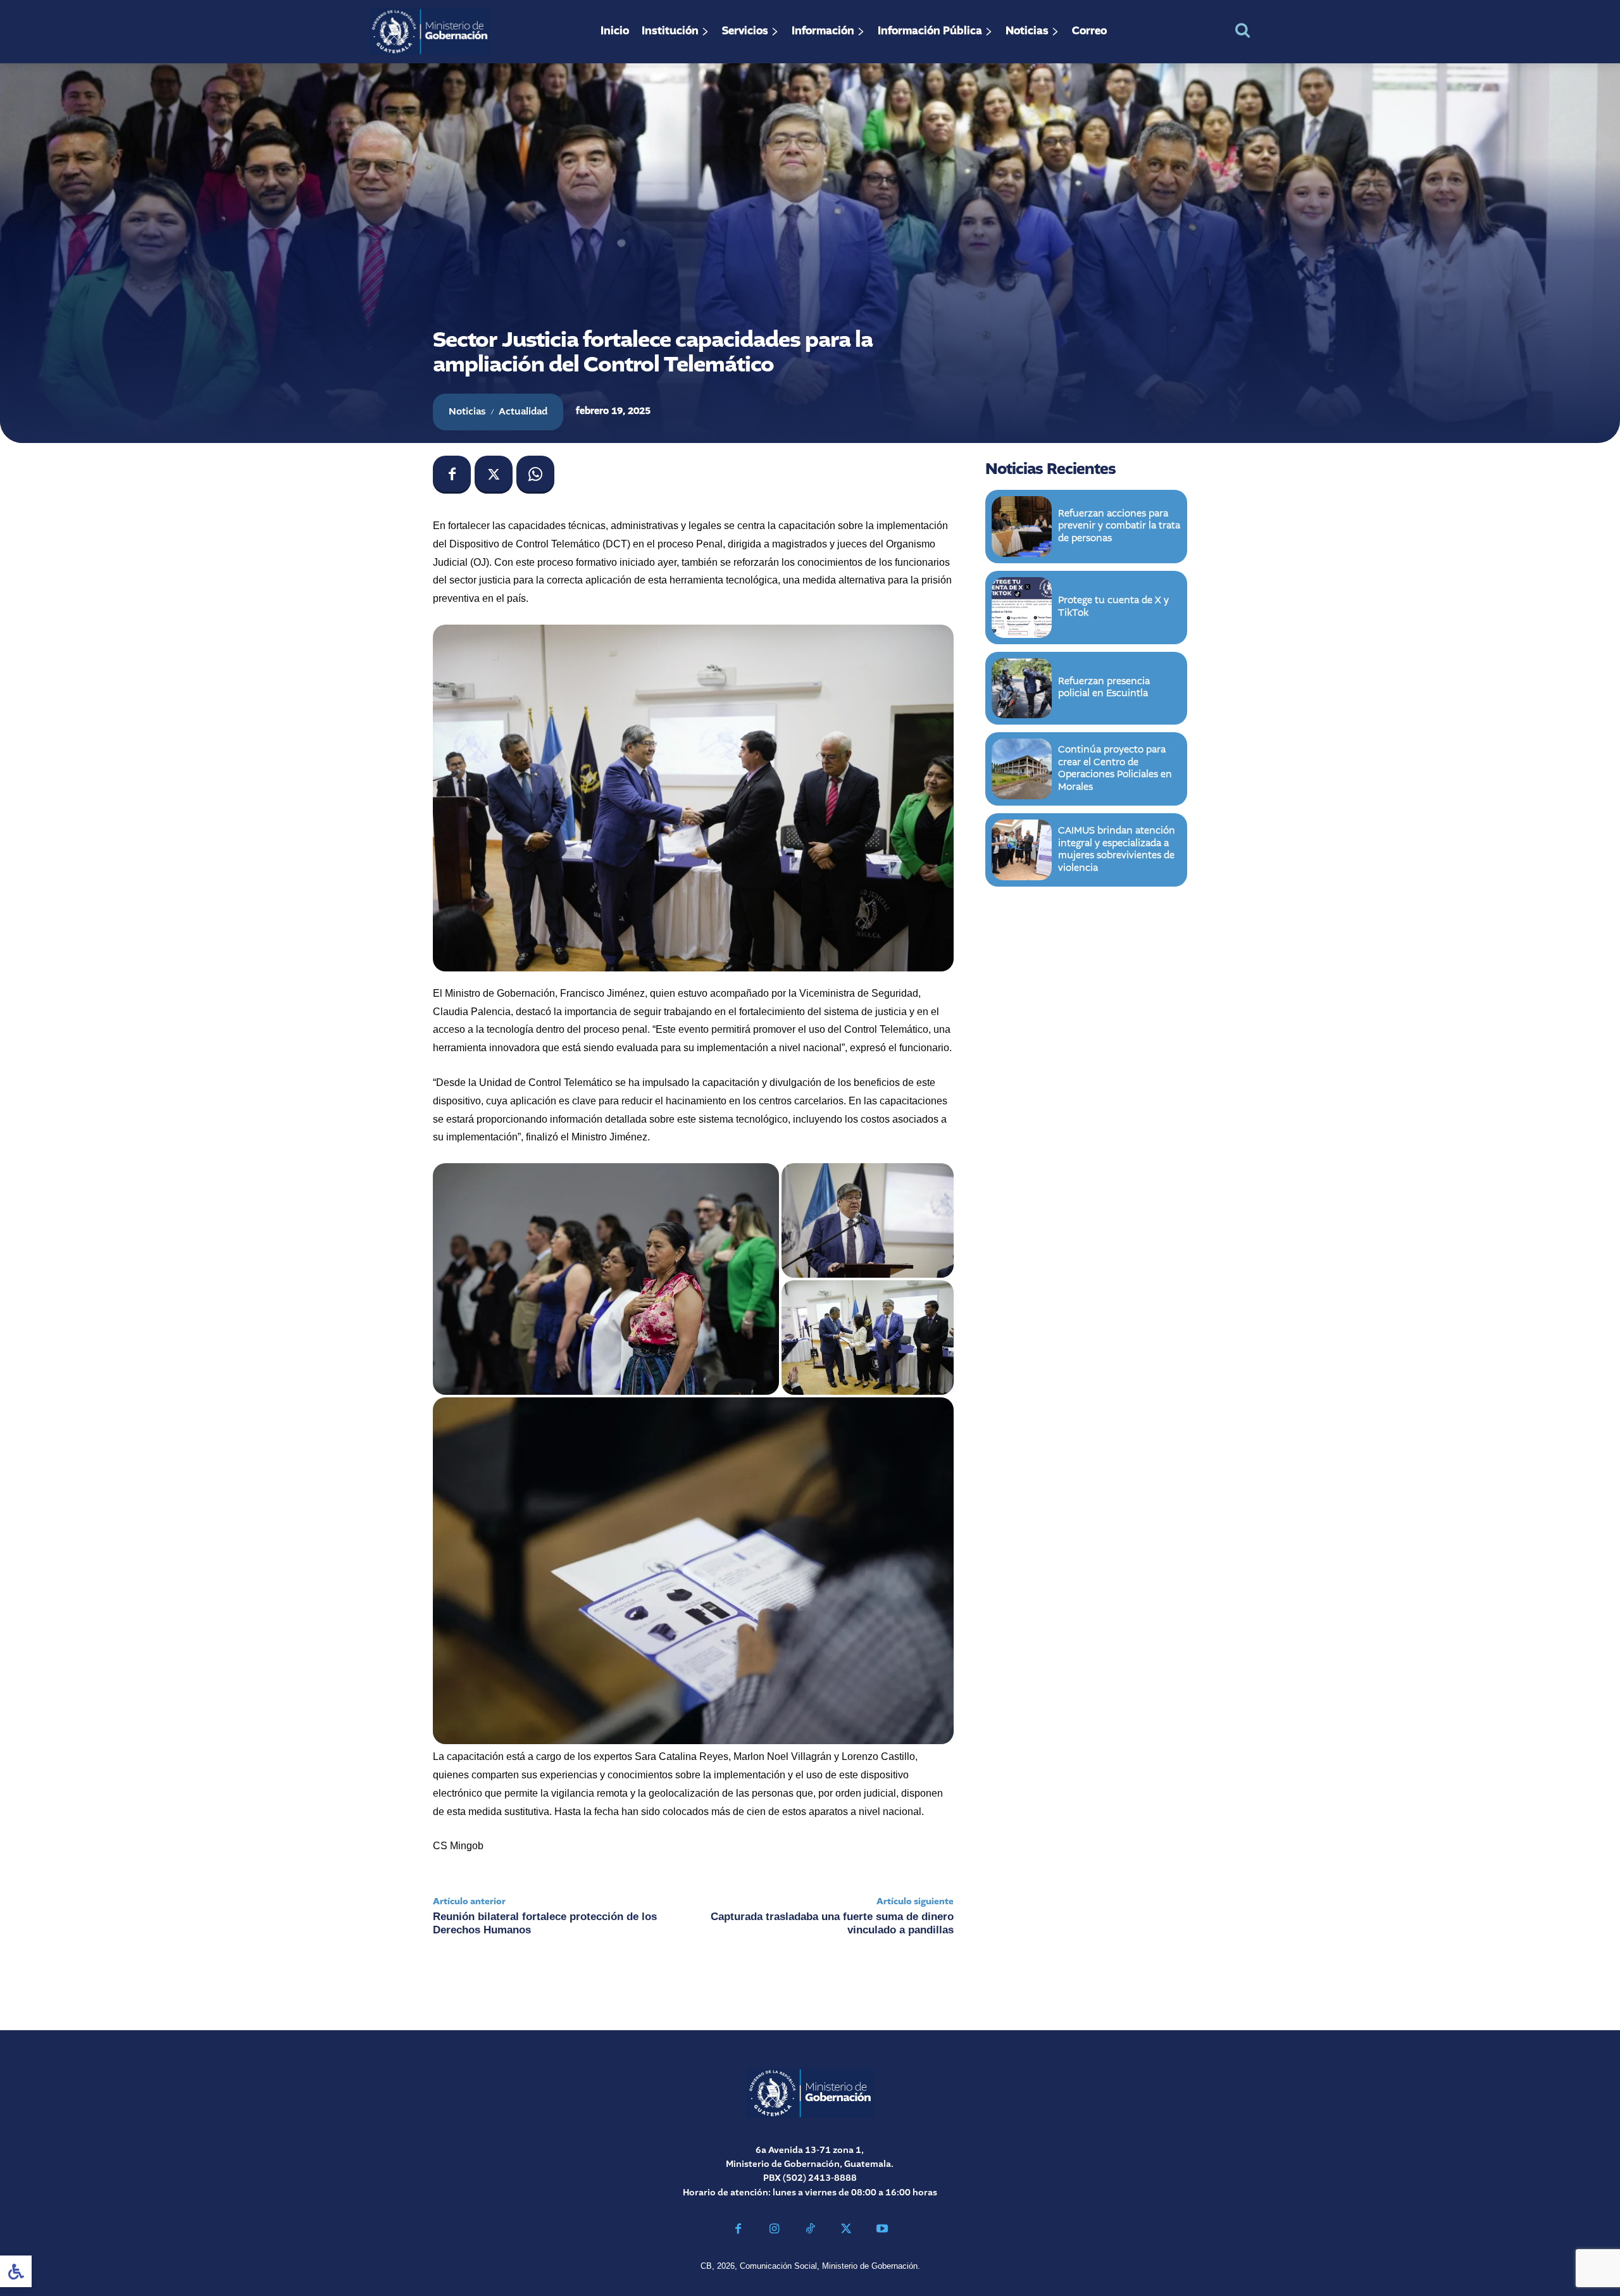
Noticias (467, 412)
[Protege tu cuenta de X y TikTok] (1022, 608)
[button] (1243, 30)
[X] (494, 475)
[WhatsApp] (535, 475)
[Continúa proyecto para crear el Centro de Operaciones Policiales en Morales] (1022, 769)
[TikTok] (810, 2230)
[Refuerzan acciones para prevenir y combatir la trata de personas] (1022, 527)
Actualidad (523, 412)
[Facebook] (452, 475)
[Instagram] (774, 2230)
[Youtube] (882, 2230)
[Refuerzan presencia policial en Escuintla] (1022, 689)
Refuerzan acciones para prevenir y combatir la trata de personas (1119, 526)
